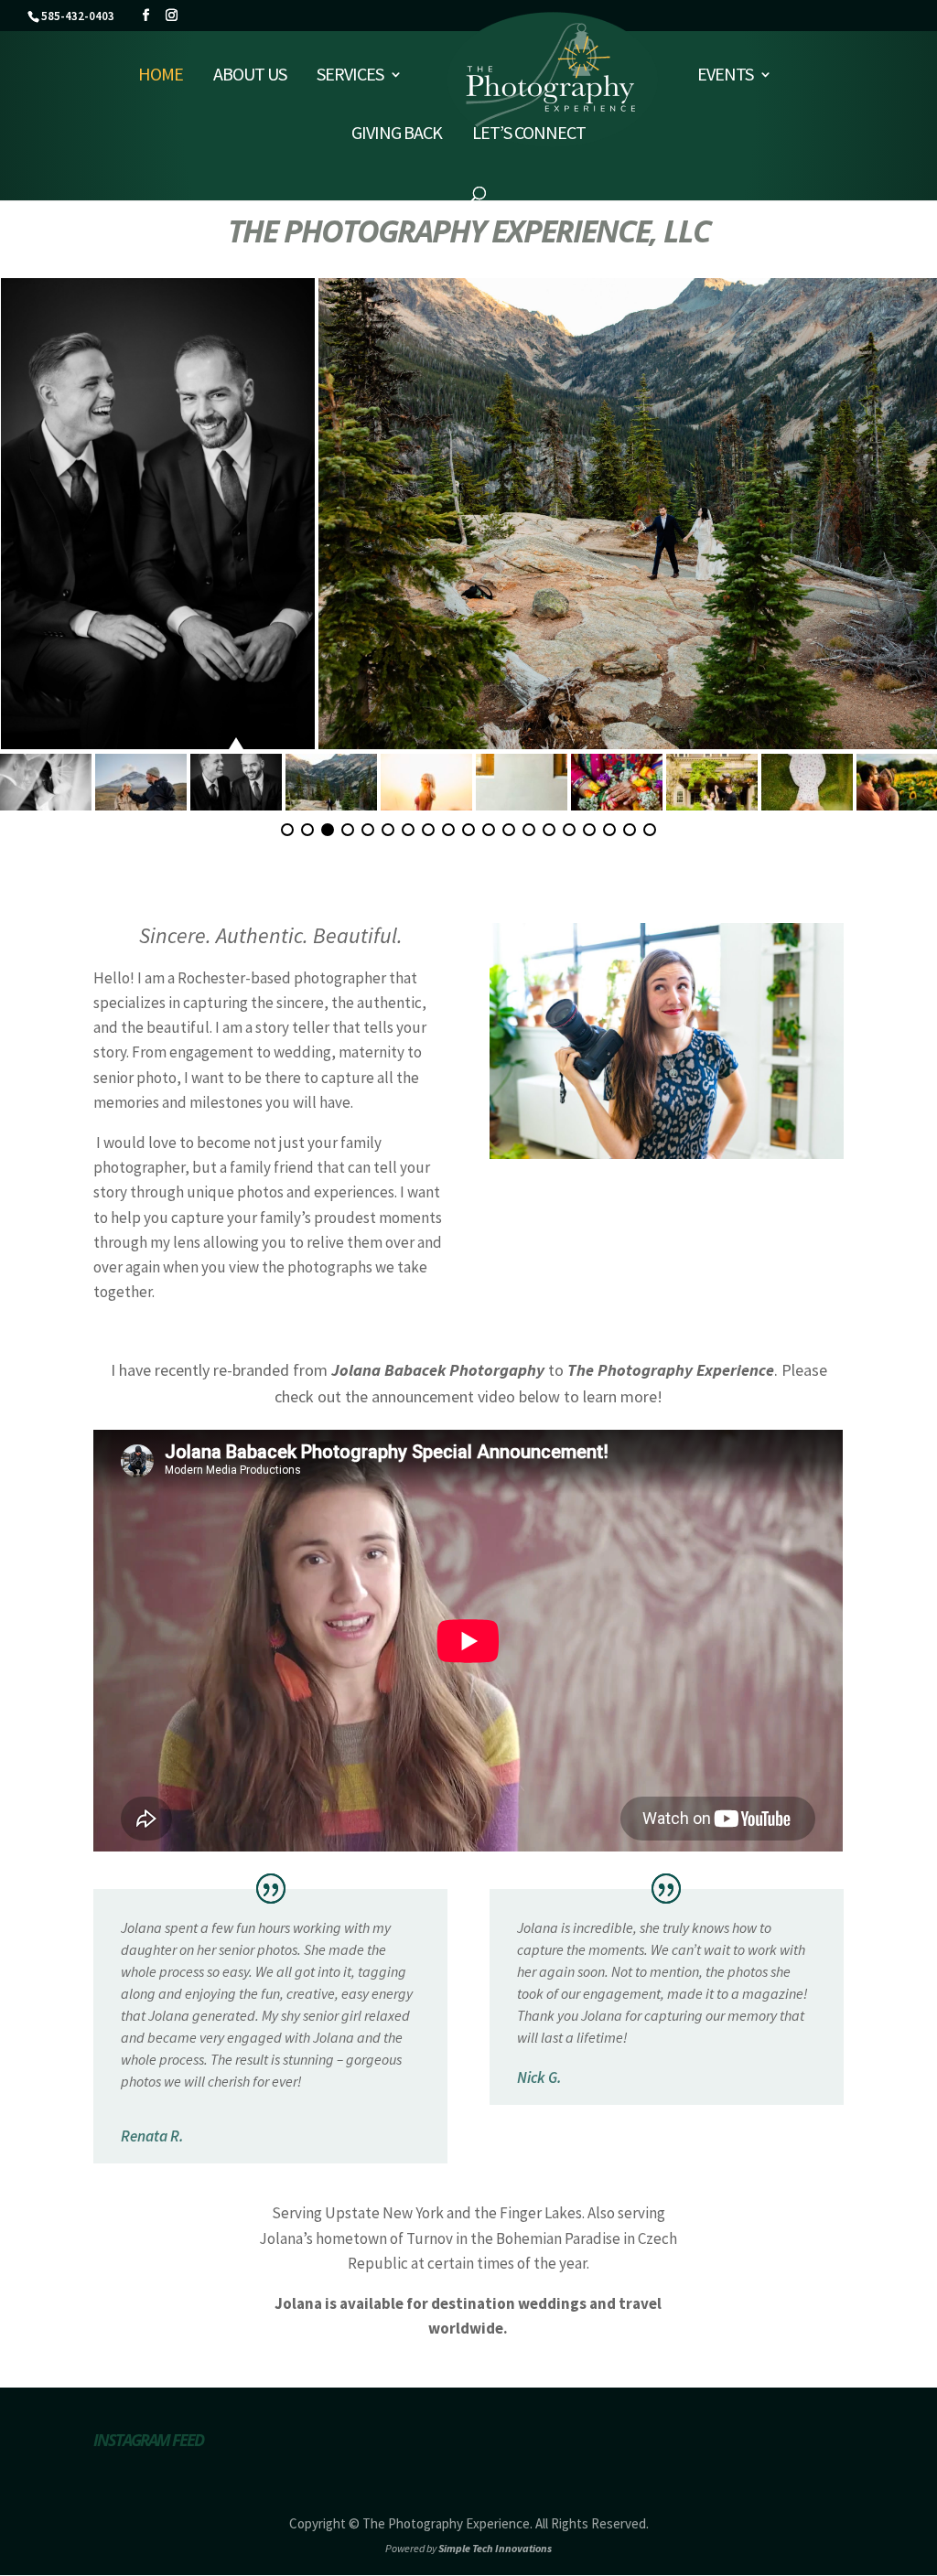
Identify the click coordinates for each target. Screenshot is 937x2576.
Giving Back (397, 135)
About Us (250, 76)
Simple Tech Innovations (495, 2548)
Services (350, 76)
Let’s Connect (529, 135)
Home (161, 76)
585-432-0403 (78, 16)
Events (725, 76)
